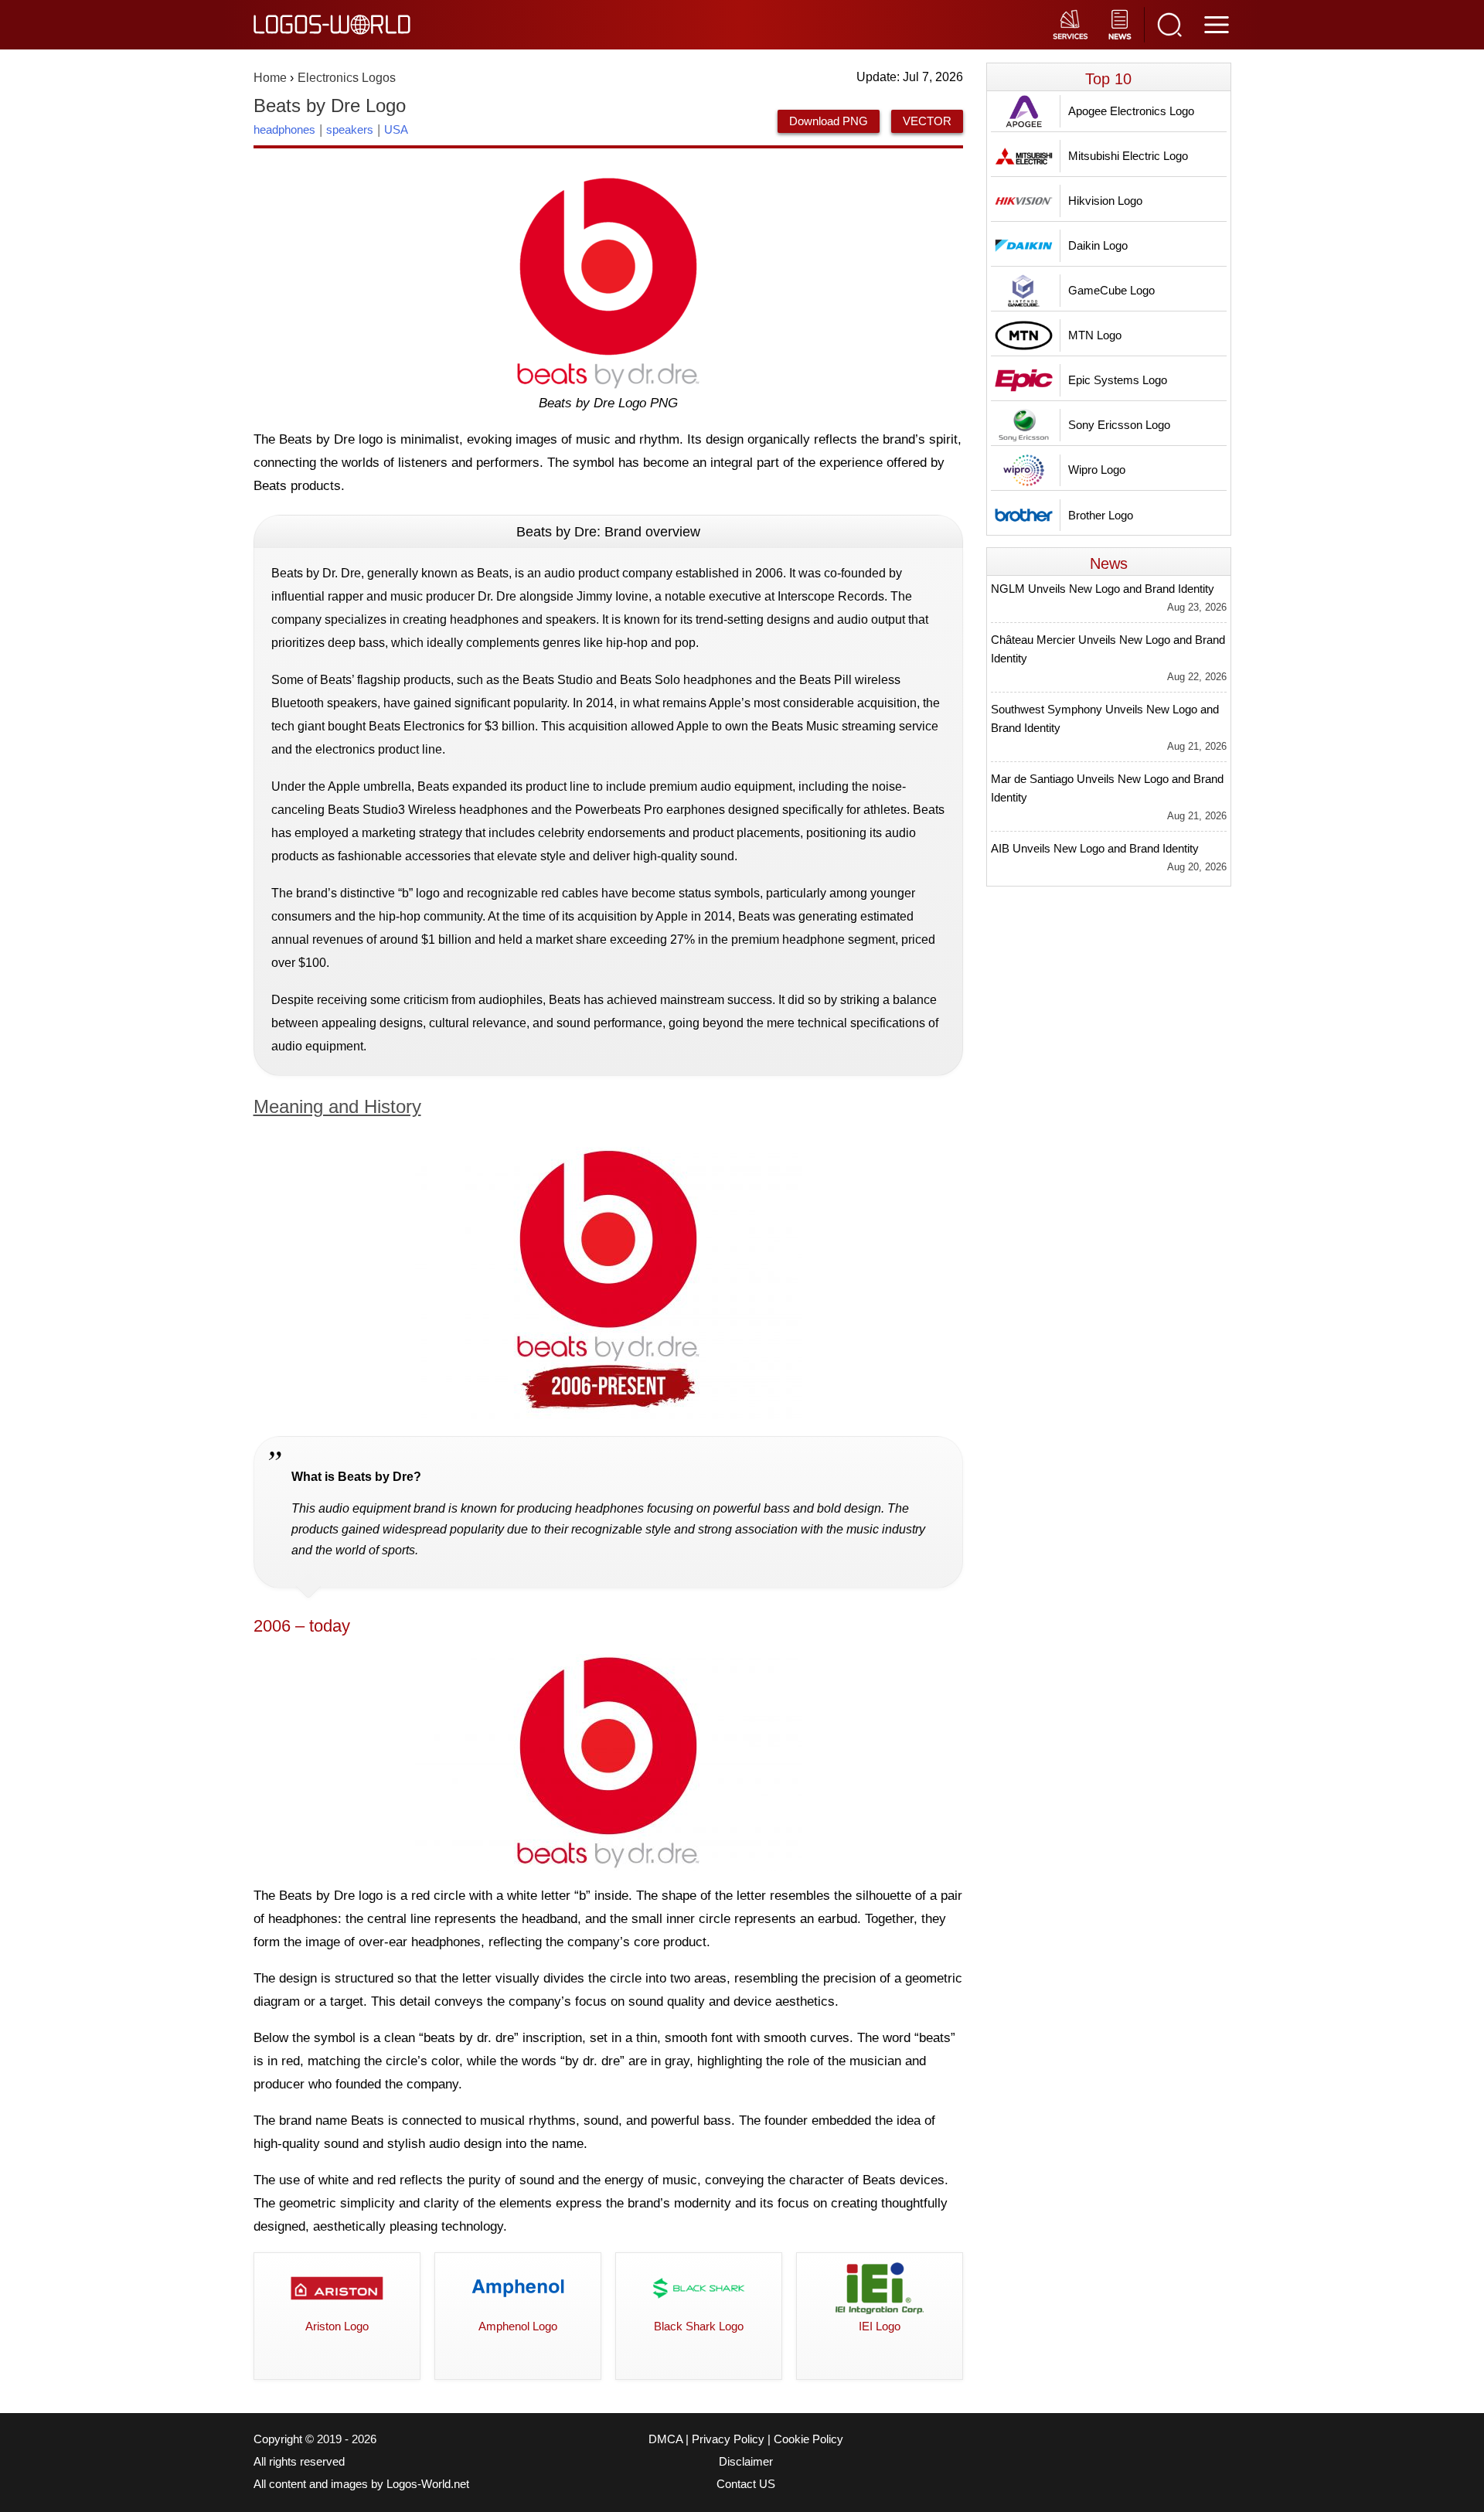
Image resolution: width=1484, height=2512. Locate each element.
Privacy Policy (728, 2439)
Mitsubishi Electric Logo (1128, 156)
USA (396, 129)
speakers (350, 129)
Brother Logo (1101, 515)
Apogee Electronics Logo (1131, 111)
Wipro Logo (1097, 470)
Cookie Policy (808, 2439)
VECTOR (927, 121)
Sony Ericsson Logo (1119, 425)
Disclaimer (746, 2462)
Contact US (746, 2484)
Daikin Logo (1098, 245)
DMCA (665, 2439)
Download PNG (829, 121)
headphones (284, 129)
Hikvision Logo (1105, 201)
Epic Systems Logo (1118, 380)
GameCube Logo (1111, 290)
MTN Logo (1095, 335)
